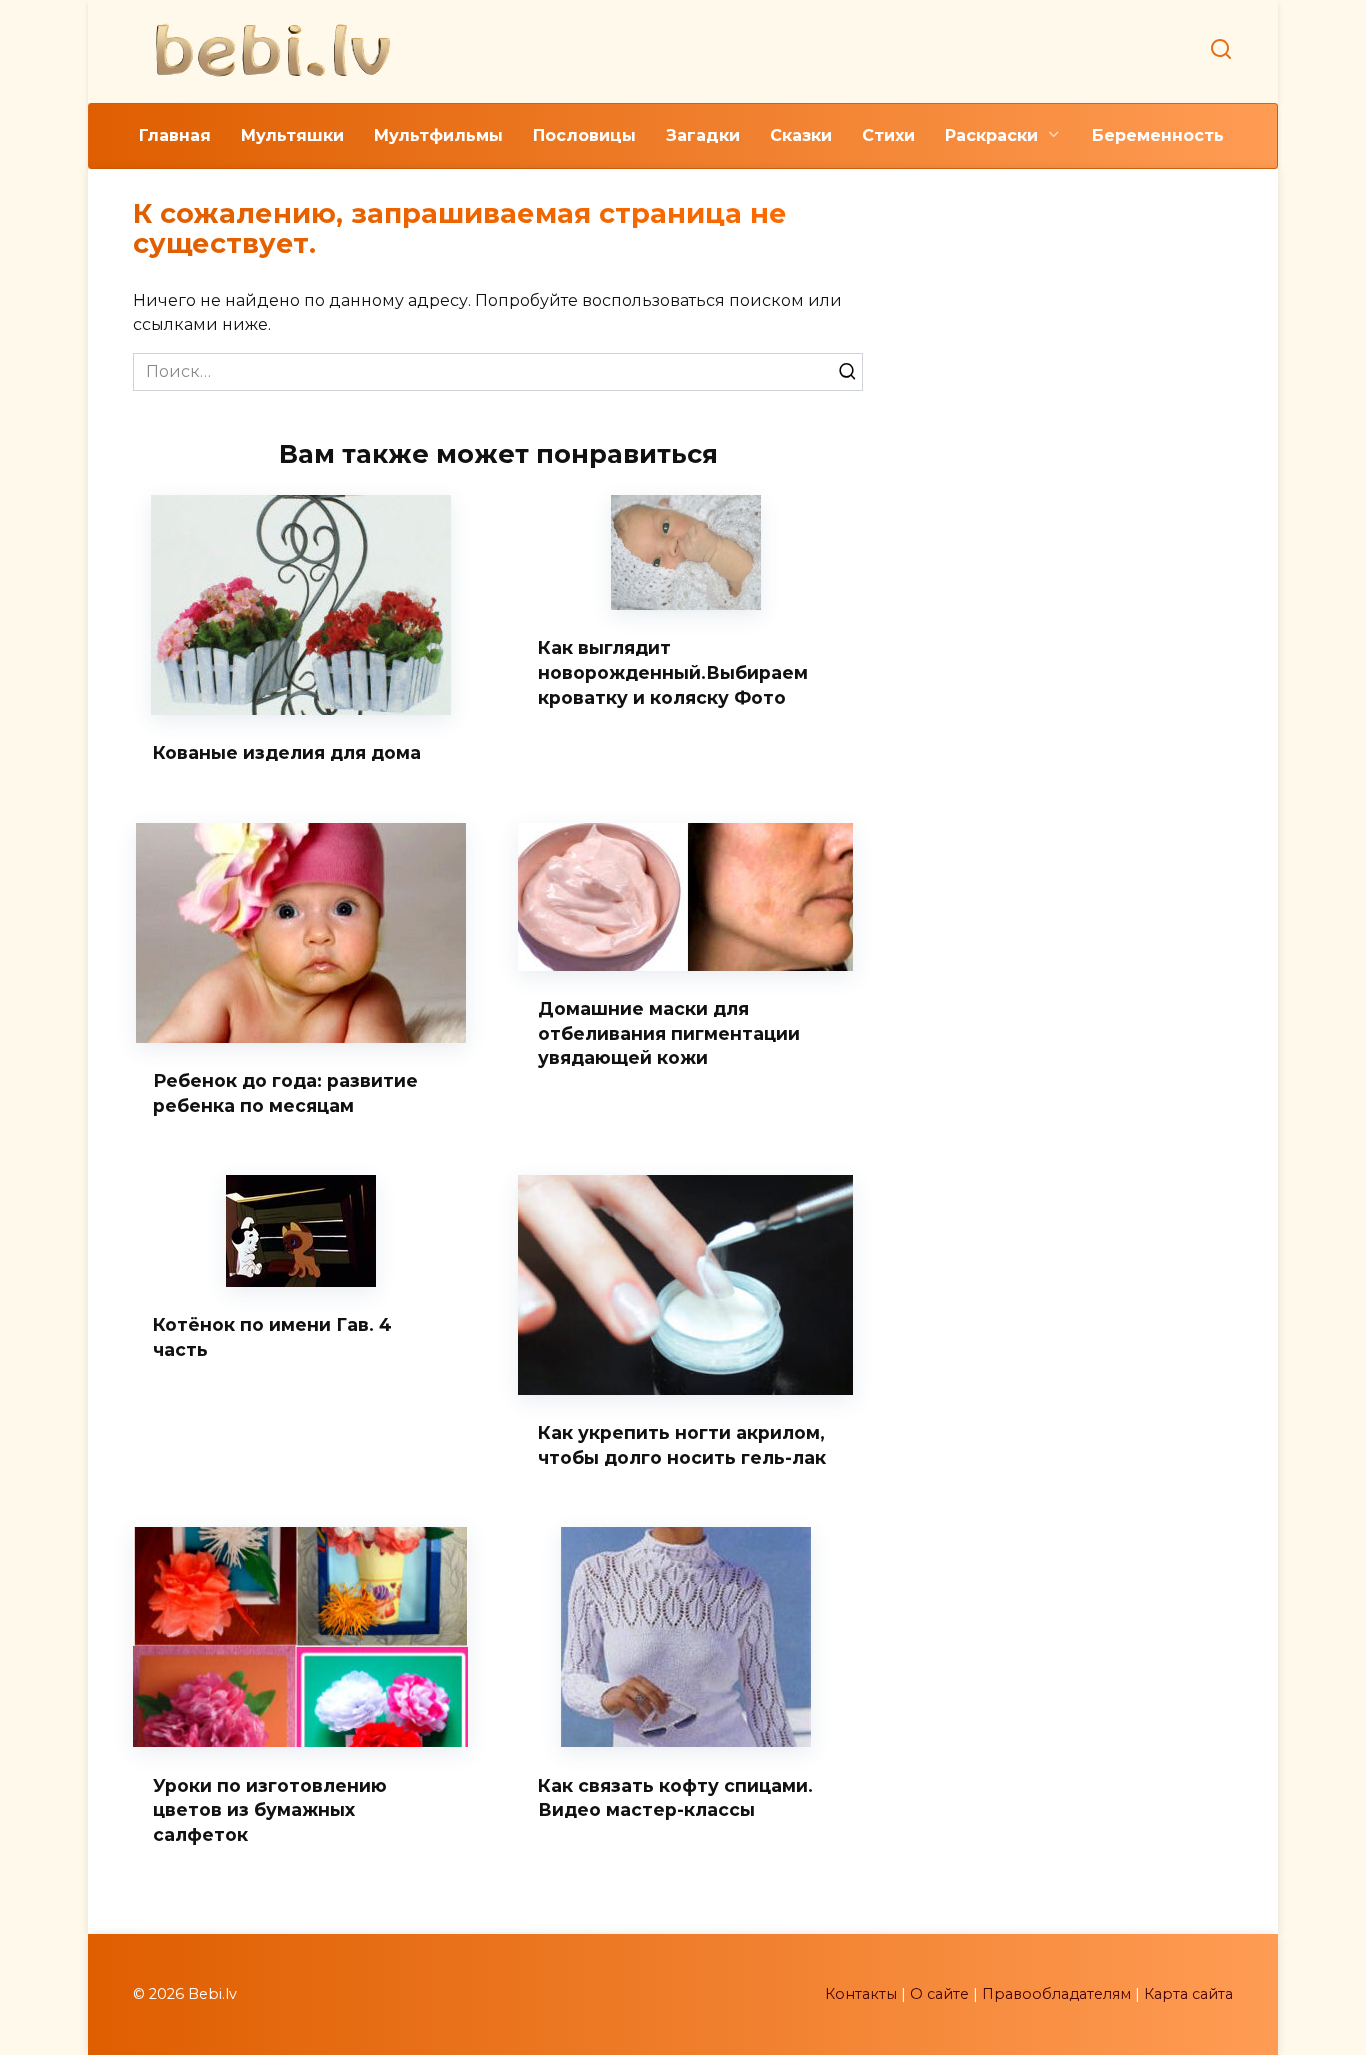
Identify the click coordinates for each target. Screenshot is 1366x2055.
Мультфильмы (438, 135)
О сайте (939, 1994)
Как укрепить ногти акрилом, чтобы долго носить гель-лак (682, 1445)
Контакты (861, 1994)
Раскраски (991, 135)
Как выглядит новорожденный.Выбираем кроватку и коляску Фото (673, 672)
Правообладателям (1056, 1994)
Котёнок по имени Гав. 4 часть (272, 1337)
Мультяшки (292, 135)
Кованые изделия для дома (287, 752)
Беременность (1158, 135)
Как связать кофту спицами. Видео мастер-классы (675, 1797)
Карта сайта (1188, 1994)
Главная (175, 135)
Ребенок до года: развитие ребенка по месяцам (285, 1093)
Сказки (801, 135)
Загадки (703, 135)
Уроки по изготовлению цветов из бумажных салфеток (270, 1809)
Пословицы (584, 135)
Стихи (888, 135)
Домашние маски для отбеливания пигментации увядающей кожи (669, 1033)
